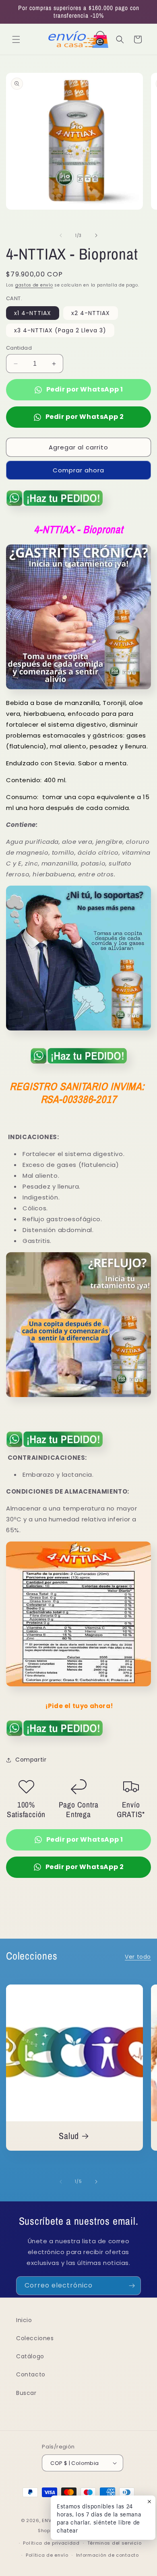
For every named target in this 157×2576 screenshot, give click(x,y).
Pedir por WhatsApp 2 (85, 417)
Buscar (26, 2393)
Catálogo (30, 2356)
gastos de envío (34, 285)
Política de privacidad (51, 2543)
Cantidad (19, 348)
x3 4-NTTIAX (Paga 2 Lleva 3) (60, 330)
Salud (69, 2136)
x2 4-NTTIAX (91, 313)
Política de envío (47, 2555)
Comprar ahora (78, 470)
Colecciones (35, 2338)
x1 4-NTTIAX (33, 313)
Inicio (24, 2320)
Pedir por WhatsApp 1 (85, 389)
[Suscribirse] (132, 2286)
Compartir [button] (31, 1760)
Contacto (31, 2374)
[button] (16, 39)
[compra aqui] (54, 509)
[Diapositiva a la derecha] (96, 235)
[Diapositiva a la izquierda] (61, 235)
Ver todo (138, 1957)
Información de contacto (107, 2555)
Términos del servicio (115, 2543)
